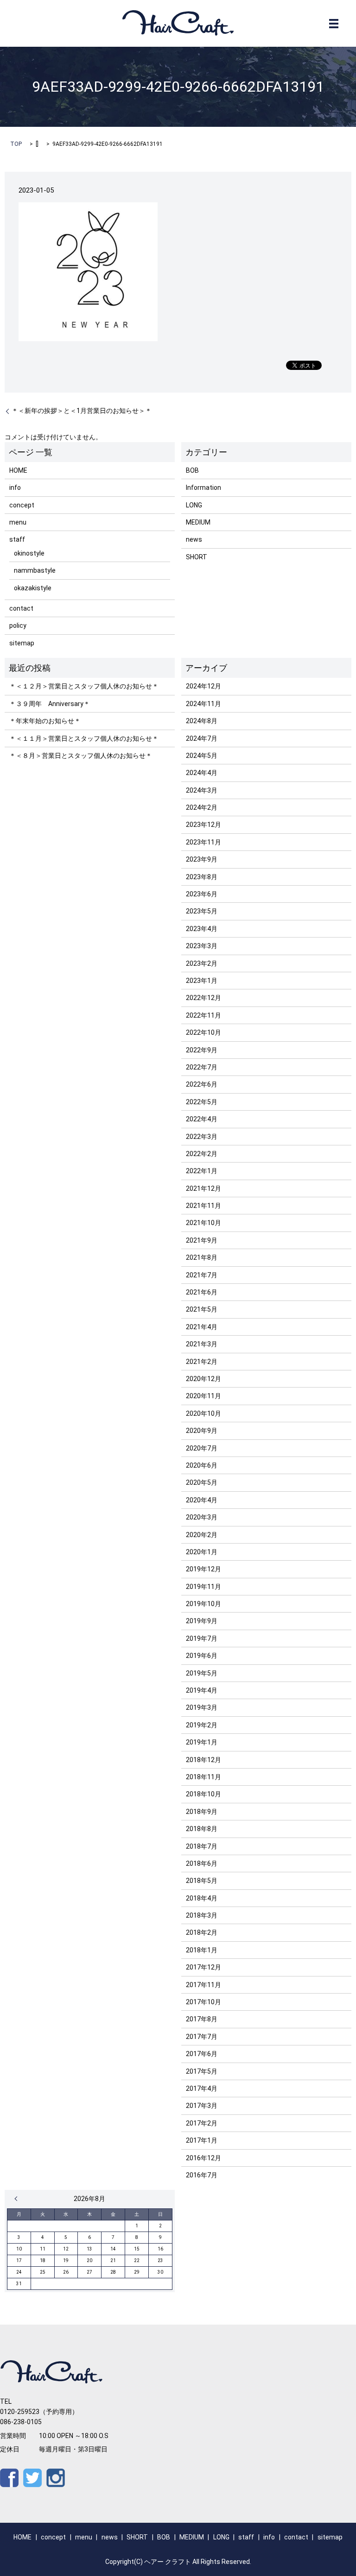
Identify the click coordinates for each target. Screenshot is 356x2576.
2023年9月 (202, 859)
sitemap (22, 643)
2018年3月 (202, 1915)
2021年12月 (203, 1188)
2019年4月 (202, 1690)
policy (18, 625)
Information (203, 488)
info (15, 488)
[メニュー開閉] (334, 24)
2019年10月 (203, 1604)
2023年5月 (202, 911)
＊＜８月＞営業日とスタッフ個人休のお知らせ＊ (81, 756)
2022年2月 (202, 1154)
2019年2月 (202, 1725)
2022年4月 (202, 1119)
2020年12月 (203, 1379)
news (194, 539)
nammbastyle (35, 570)
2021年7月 (202, 1275)
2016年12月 (203, 2158)
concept (22, 505)
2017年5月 (202, 2071)
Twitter (32, 2478)
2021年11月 (203, 1206)
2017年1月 (202, 2140)
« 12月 (18, 2199)
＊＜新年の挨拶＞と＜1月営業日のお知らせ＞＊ (82, 411)
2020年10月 (203, 1413)
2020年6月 (202, 1465)
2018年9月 (202, 1812)
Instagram (56, 2478)
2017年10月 (203, 2002)
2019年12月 (203, 1569)
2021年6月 (202, 1292)
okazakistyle (33, 588)
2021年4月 (202, 1327)
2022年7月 (202, 1067)
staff (17, 539)
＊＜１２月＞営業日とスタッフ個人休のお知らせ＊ (84, 686)
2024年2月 (202, 807)
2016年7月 (202, 2175)
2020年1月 (202, 1552)
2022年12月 (203, 998)
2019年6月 (202, 1656)
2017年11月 (203, 1985)
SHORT (197, 557)
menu (18, 522)
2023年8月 (202, 877)
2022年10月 (203, 1032)
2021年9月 (202, 1240)
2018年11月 (203, 1777)
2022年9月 (202, 1050)
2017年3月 (202, 2106)
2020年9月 (202, 1431)
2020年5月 (202, 1482)
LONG (194, 505)
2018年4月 (202, 1898)
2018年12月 (203, 1760)
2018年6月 (202, 1863)
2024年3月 (202, 790)
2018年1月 (202, 1950)
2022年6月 (202, 1084)
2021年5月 (202, 1309)
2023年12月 (203, 825)
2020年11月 (203, 1396)
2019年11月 (203, 1587)
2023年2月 (202, 963)
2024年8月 (202, 721)
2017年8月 (202, 2019)
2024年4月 (202, 773)
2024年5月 (202, 756)
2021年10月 (203, 1223)
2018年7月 (202, 1846)
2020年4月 (202, 1500)
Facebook (9, 2478)
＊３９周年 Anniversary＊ (50, 704)
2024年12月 (203, 686)
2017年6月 (202, 2054)
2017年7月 (202, 2037)
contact (21, 608)
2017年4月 (202, 2088)
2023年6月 (202, 894)
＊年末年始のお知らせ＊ (45, 721)
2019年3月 (202, 1707)
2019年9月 (202, 1621)
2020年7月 (202, 1448)
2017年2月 (202, 2123)
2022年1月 (202, 1171)
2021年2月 (202, 1362)
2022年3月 (202, 1137)
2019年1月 (202, 1742)
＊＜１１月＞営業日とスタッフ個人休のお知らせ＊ (84, 738)
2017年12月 (203, 1967)
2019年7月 (202, 1638)
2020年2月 (202, 1535)
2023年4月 (202, 929)
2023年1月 (202, 981)
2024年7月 (202, 738)
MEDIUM (198, 522)
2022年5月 (202, 1102)
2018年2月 (202, 1932)
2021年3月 (202, 1344)
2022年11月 (203, 1015)
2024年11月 (203, 704)
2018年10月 (203, 1794)
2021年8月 (202, 1257)
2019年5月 (202, 1673)
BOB (192, 470)
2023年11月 (203, 842)
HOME (18, 470)
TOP (16, 144)
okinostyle (29, 553)
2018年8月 (202, 1829)
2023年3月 (202, 946)
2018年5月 (202, 1881)
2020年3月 (202, 1517)
